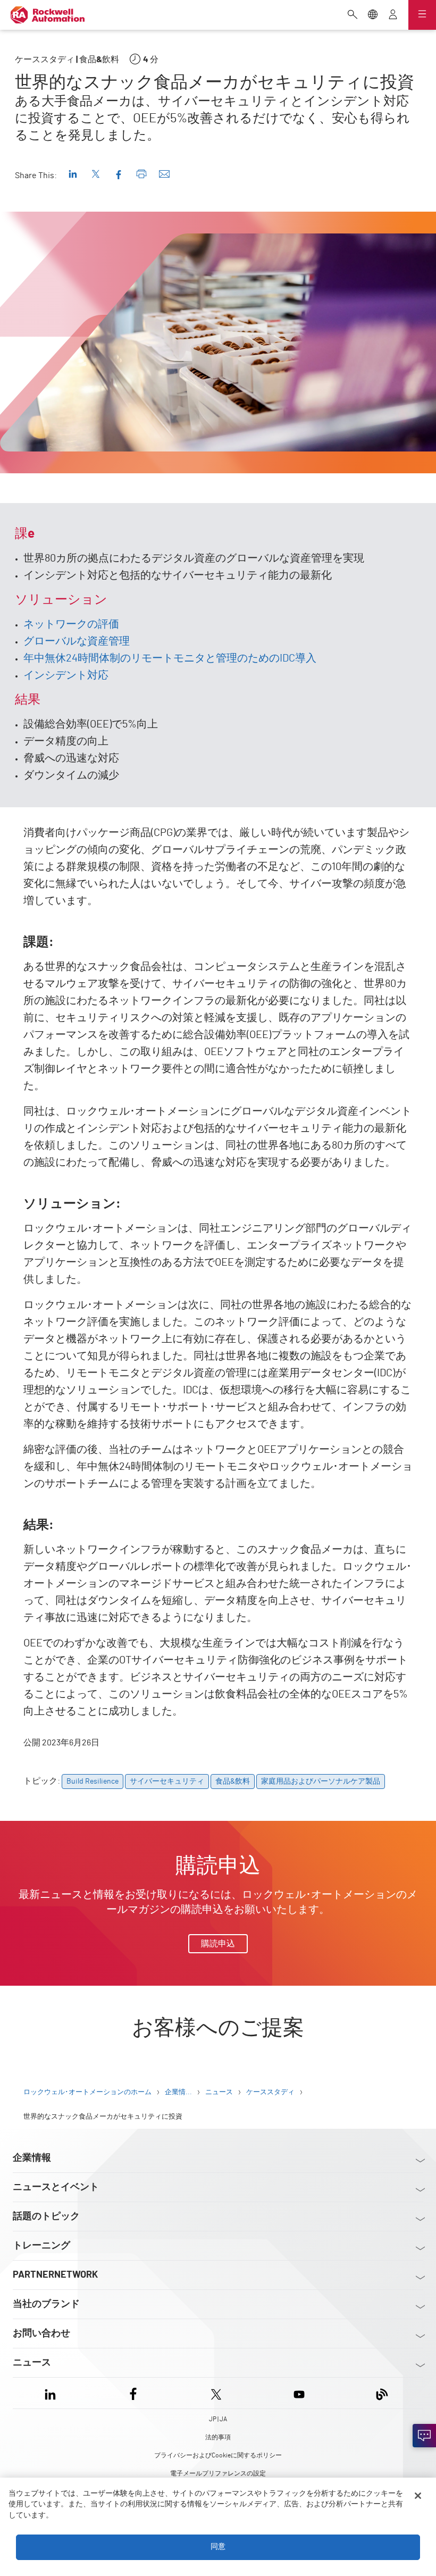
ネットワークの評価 (71, 624)
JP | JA (218, 2419)
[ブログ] (382, 2393)
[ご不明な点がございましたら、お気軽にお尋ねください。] (424, 2436)
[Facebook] (133, 2393)
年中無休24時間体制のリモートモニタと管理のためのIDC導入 (170, 658)
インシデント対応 (66, 675)
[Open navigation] (422, 15)
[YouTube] (299, 2393)
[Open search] (353, 15)
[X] (216, 2393)
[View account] (393, 15)
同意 (218, 2547)
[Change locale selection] (373, 15)
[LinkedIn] (52, 2393)
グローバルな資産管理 (77, 641)
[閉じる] (418, 2496)
